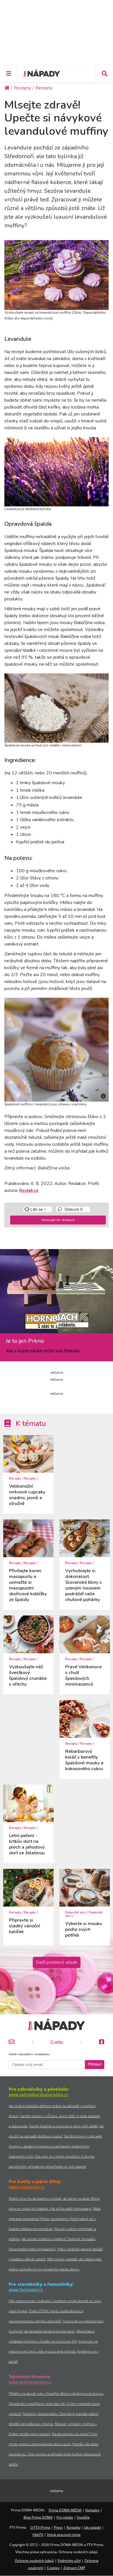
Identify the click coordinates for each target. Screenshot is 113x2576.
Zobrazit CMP (74, 2568)
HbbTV (38, 2535)
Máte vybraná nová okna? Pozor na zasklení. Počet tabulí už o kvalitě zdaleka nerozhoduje (55, 2219)
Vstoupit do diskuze (58, 1220)
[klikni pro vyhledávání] (104, 74)
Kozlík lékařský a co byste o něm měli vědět (64, 2126)
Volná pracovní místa (64, 2535)
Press (58, 2527)
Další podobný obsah (57, 1962)
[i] (57, 274)
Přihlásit (95, 2064)
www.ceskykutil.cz (27, 2187)
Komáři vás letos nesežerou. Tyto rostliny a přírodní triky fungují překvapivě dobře (55, 2454)
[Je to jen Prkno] (57, 1293)
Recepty (15, 1479)
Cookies (53, 2568)
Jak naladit (93, 2527)
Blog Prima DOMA (38, 2517)
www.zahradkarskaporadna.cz (38, 2095)
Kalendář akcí (76, 1913)
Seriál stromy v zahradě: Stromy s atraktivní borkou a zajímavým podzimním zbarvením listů (55, 2146)
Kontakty (92, 2510)
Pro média (65, 2517)
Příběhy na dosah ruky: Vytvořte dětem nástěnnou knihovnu (56, 2394)
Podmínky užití (69, 2561)
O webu (57, 2042)
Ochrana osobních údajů (34, 2561)
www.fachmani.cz (26, 2290)
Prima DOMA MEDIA (65, 2510)
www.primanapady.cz (30, 2382)
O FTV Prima (40, 2527)
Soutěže (83, 2517)
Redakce (29, 1190)
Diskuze (73, 1209)
